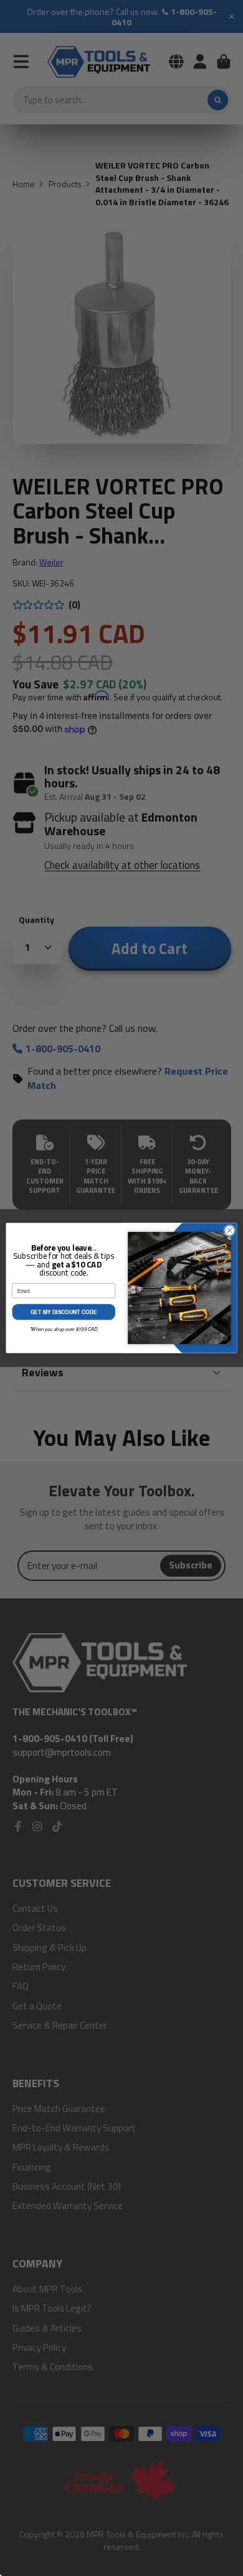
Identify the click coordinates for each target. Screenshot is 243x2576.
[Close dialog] (230, 1230)
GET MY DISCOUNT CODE (64, 1312)
